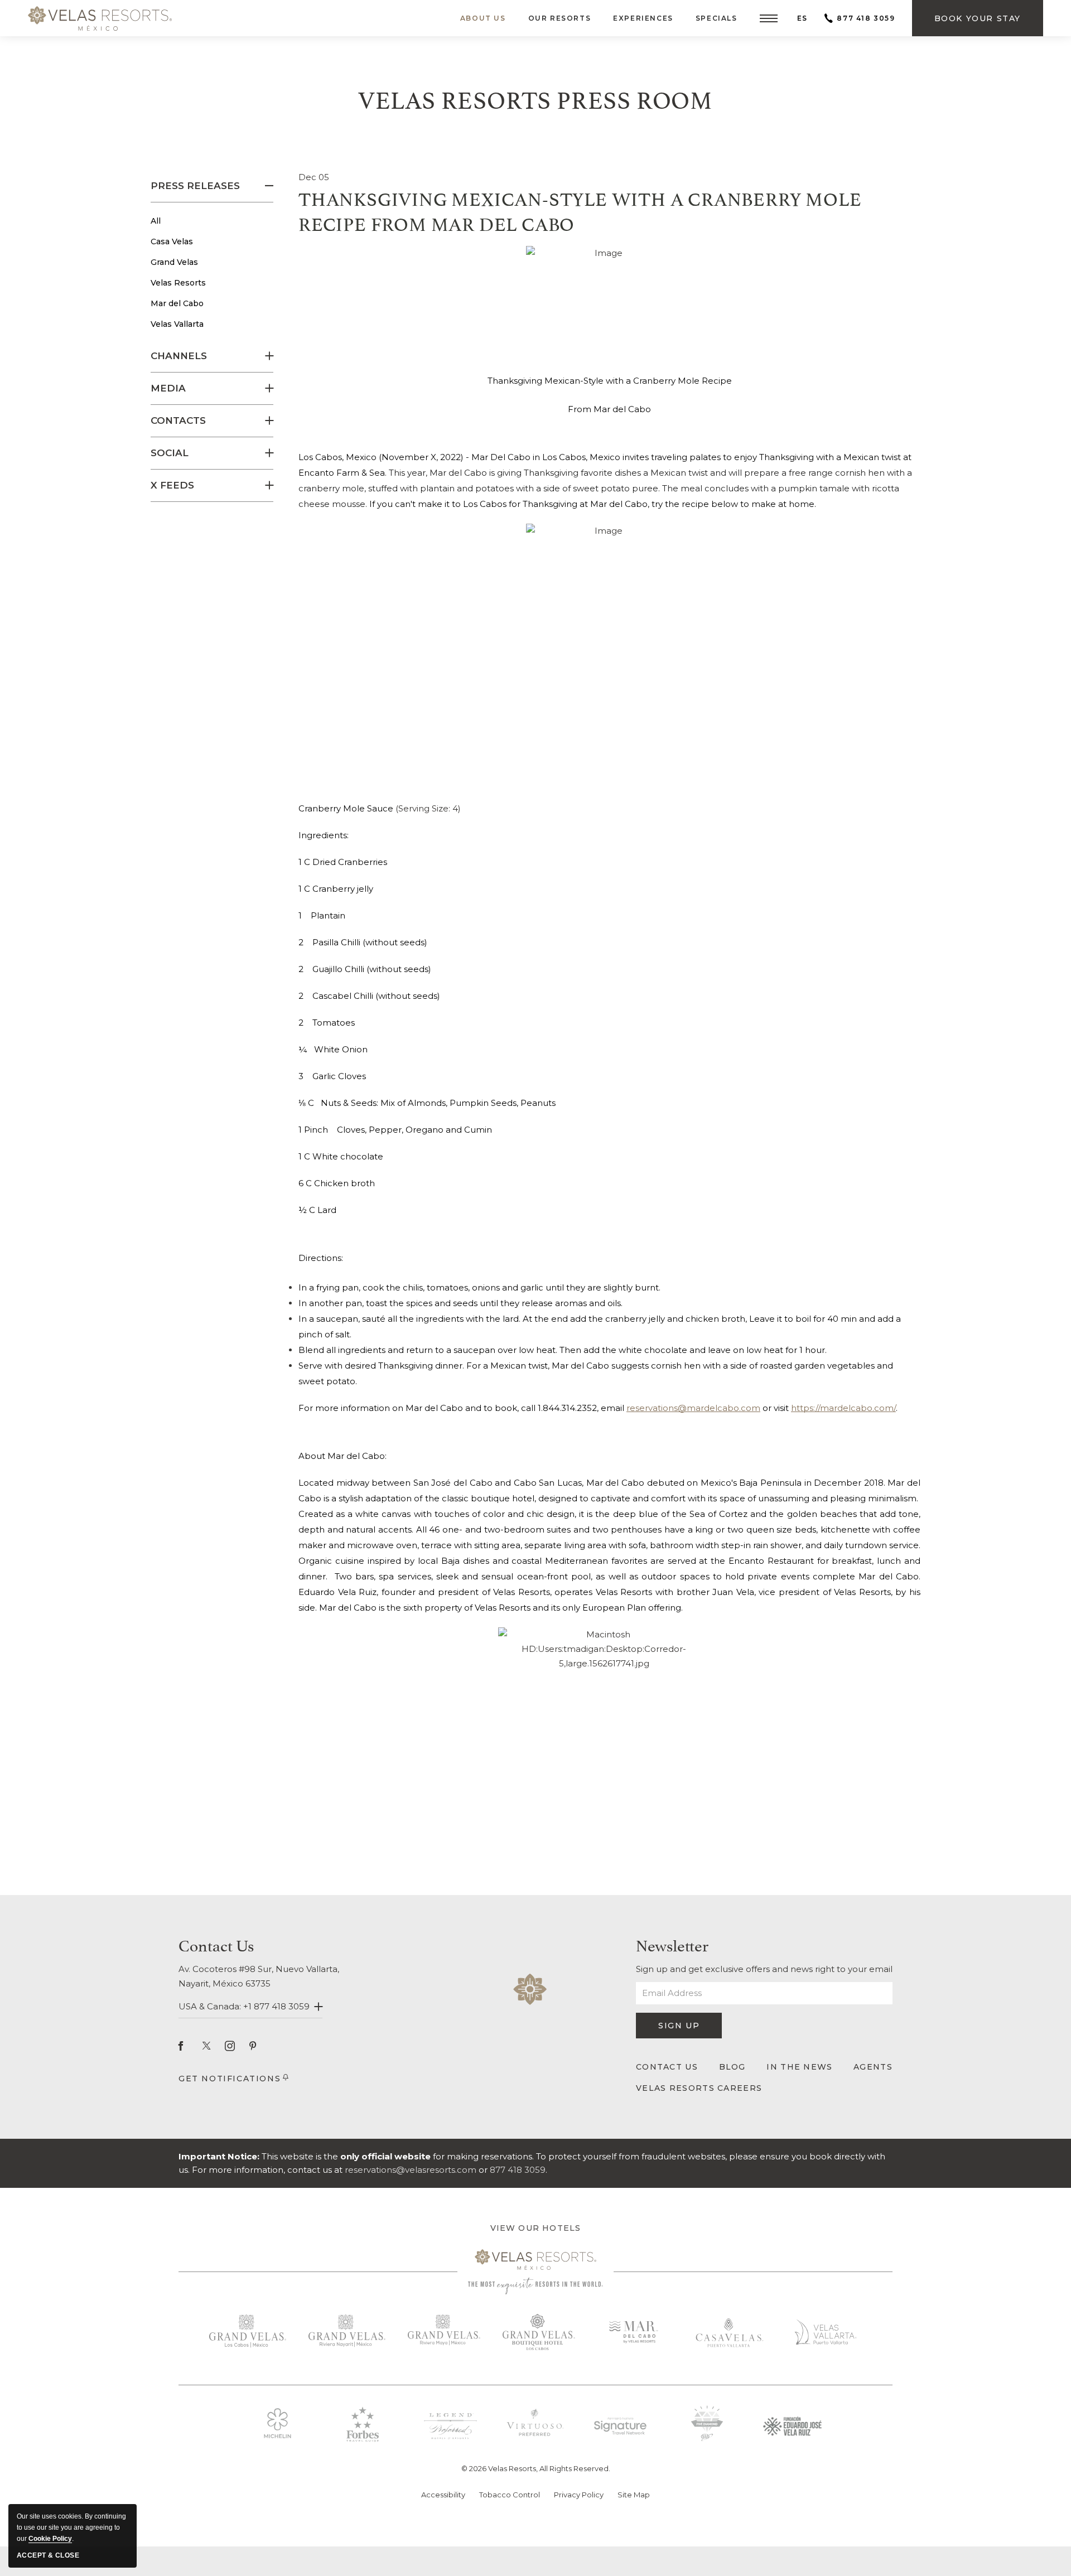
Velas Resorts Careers (699, 2088)
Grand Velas (174, 262)
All (156, 221)
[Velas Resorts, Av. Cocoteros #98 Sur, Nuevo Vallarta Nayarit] (100, 18)
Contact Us (667, 2067)
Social (170, 453)
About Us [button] (483, 18)
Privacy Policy (579, 2495)
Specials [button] (717, 18)
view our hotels (536, 2228)
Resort (326, 2544)
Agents (873, 2067)
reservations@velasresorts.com (411, 2170)
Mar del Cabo (177, 303)
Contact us (216, 1944)
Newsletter (672, 1944)
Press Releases (195, 186)
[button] (769, 18)
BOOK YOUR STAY (178, 2555)
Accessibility (443, 2495)
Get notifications (230, 2079)
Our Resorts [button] (560, 18)
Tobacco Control (510, 2495)
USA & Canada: (244, 2006)
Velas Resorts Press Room (535, 98)
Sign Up (688, 2029)
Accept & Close (48, 2555)
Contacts (178, 421)
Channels (179, 356)
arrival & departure (524, 2544)
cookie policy (50, 2539)
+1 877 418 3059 (276, 2006)
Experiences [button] (643, 18)
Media (168, 388)
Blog (732, 2067)
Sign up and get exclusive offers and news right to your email (764, 1969)
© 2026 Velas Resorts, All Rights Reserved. (536, 2468)
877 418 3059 (866, 18)
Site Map (634, 2495)
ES (802, 18)
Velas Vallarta (177, 324)
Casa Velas (172, 241)
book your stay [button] (978, 25)
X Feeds (172, 485)
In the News (799, 2067)
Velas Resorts (178, 283)
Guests (660, 2545)
